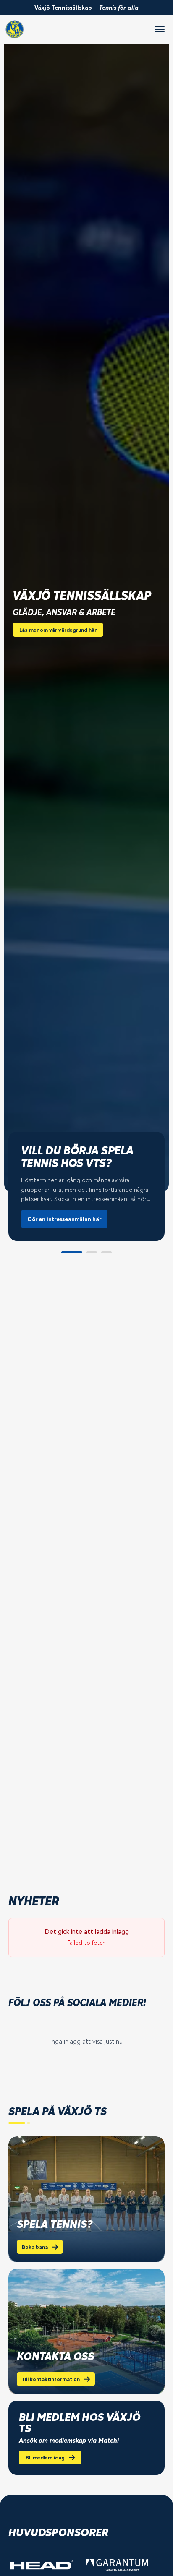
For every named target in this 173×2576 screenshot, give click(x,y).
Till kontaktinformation (51, 2379)
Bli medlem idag (45, 2457)
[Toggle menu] (160, 29)
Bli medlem (42, 1213)
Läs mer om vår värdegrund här (58, 630)
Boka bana (35, 2247)
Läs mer (84, 1213)
